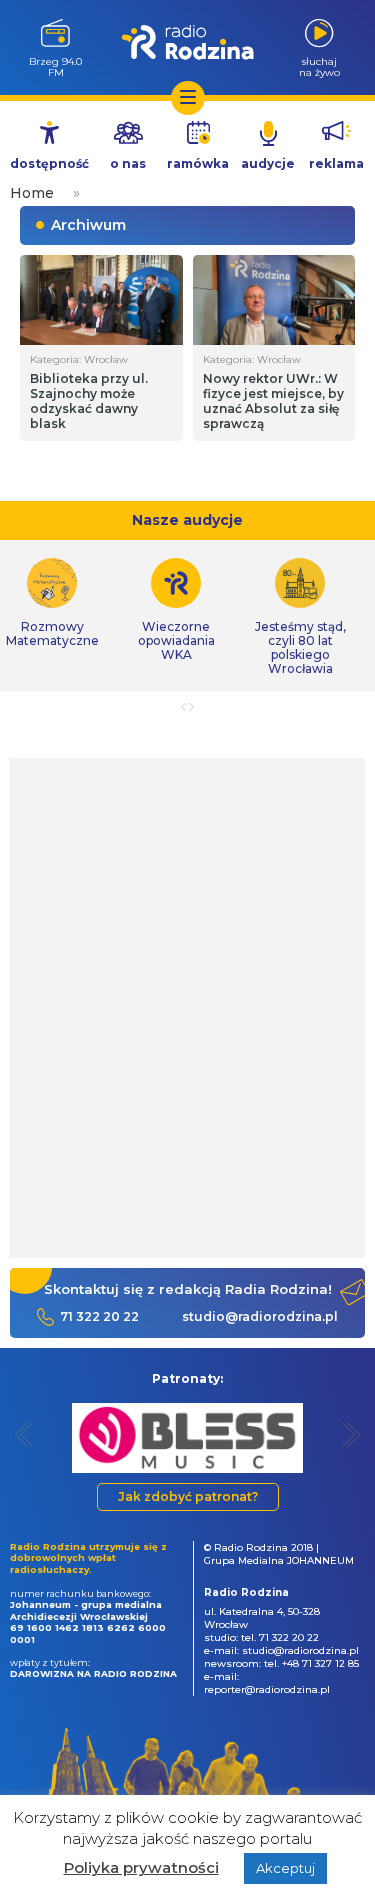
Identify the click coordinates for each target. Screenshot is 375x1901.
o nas (128, 163)
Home (32, 193)
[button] (24, 1434)
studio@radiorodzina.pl (260, 1316)
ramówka (198, 163)
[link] (176, 610)
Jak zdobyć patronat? (188, 1496)
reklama (336, 163)
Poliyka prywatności (141, 1867)
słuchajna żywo (319, 66)
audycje (268, 163)
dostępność (49, 163)
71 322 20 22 (99, 1316)
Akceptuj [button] (285, 1868)
